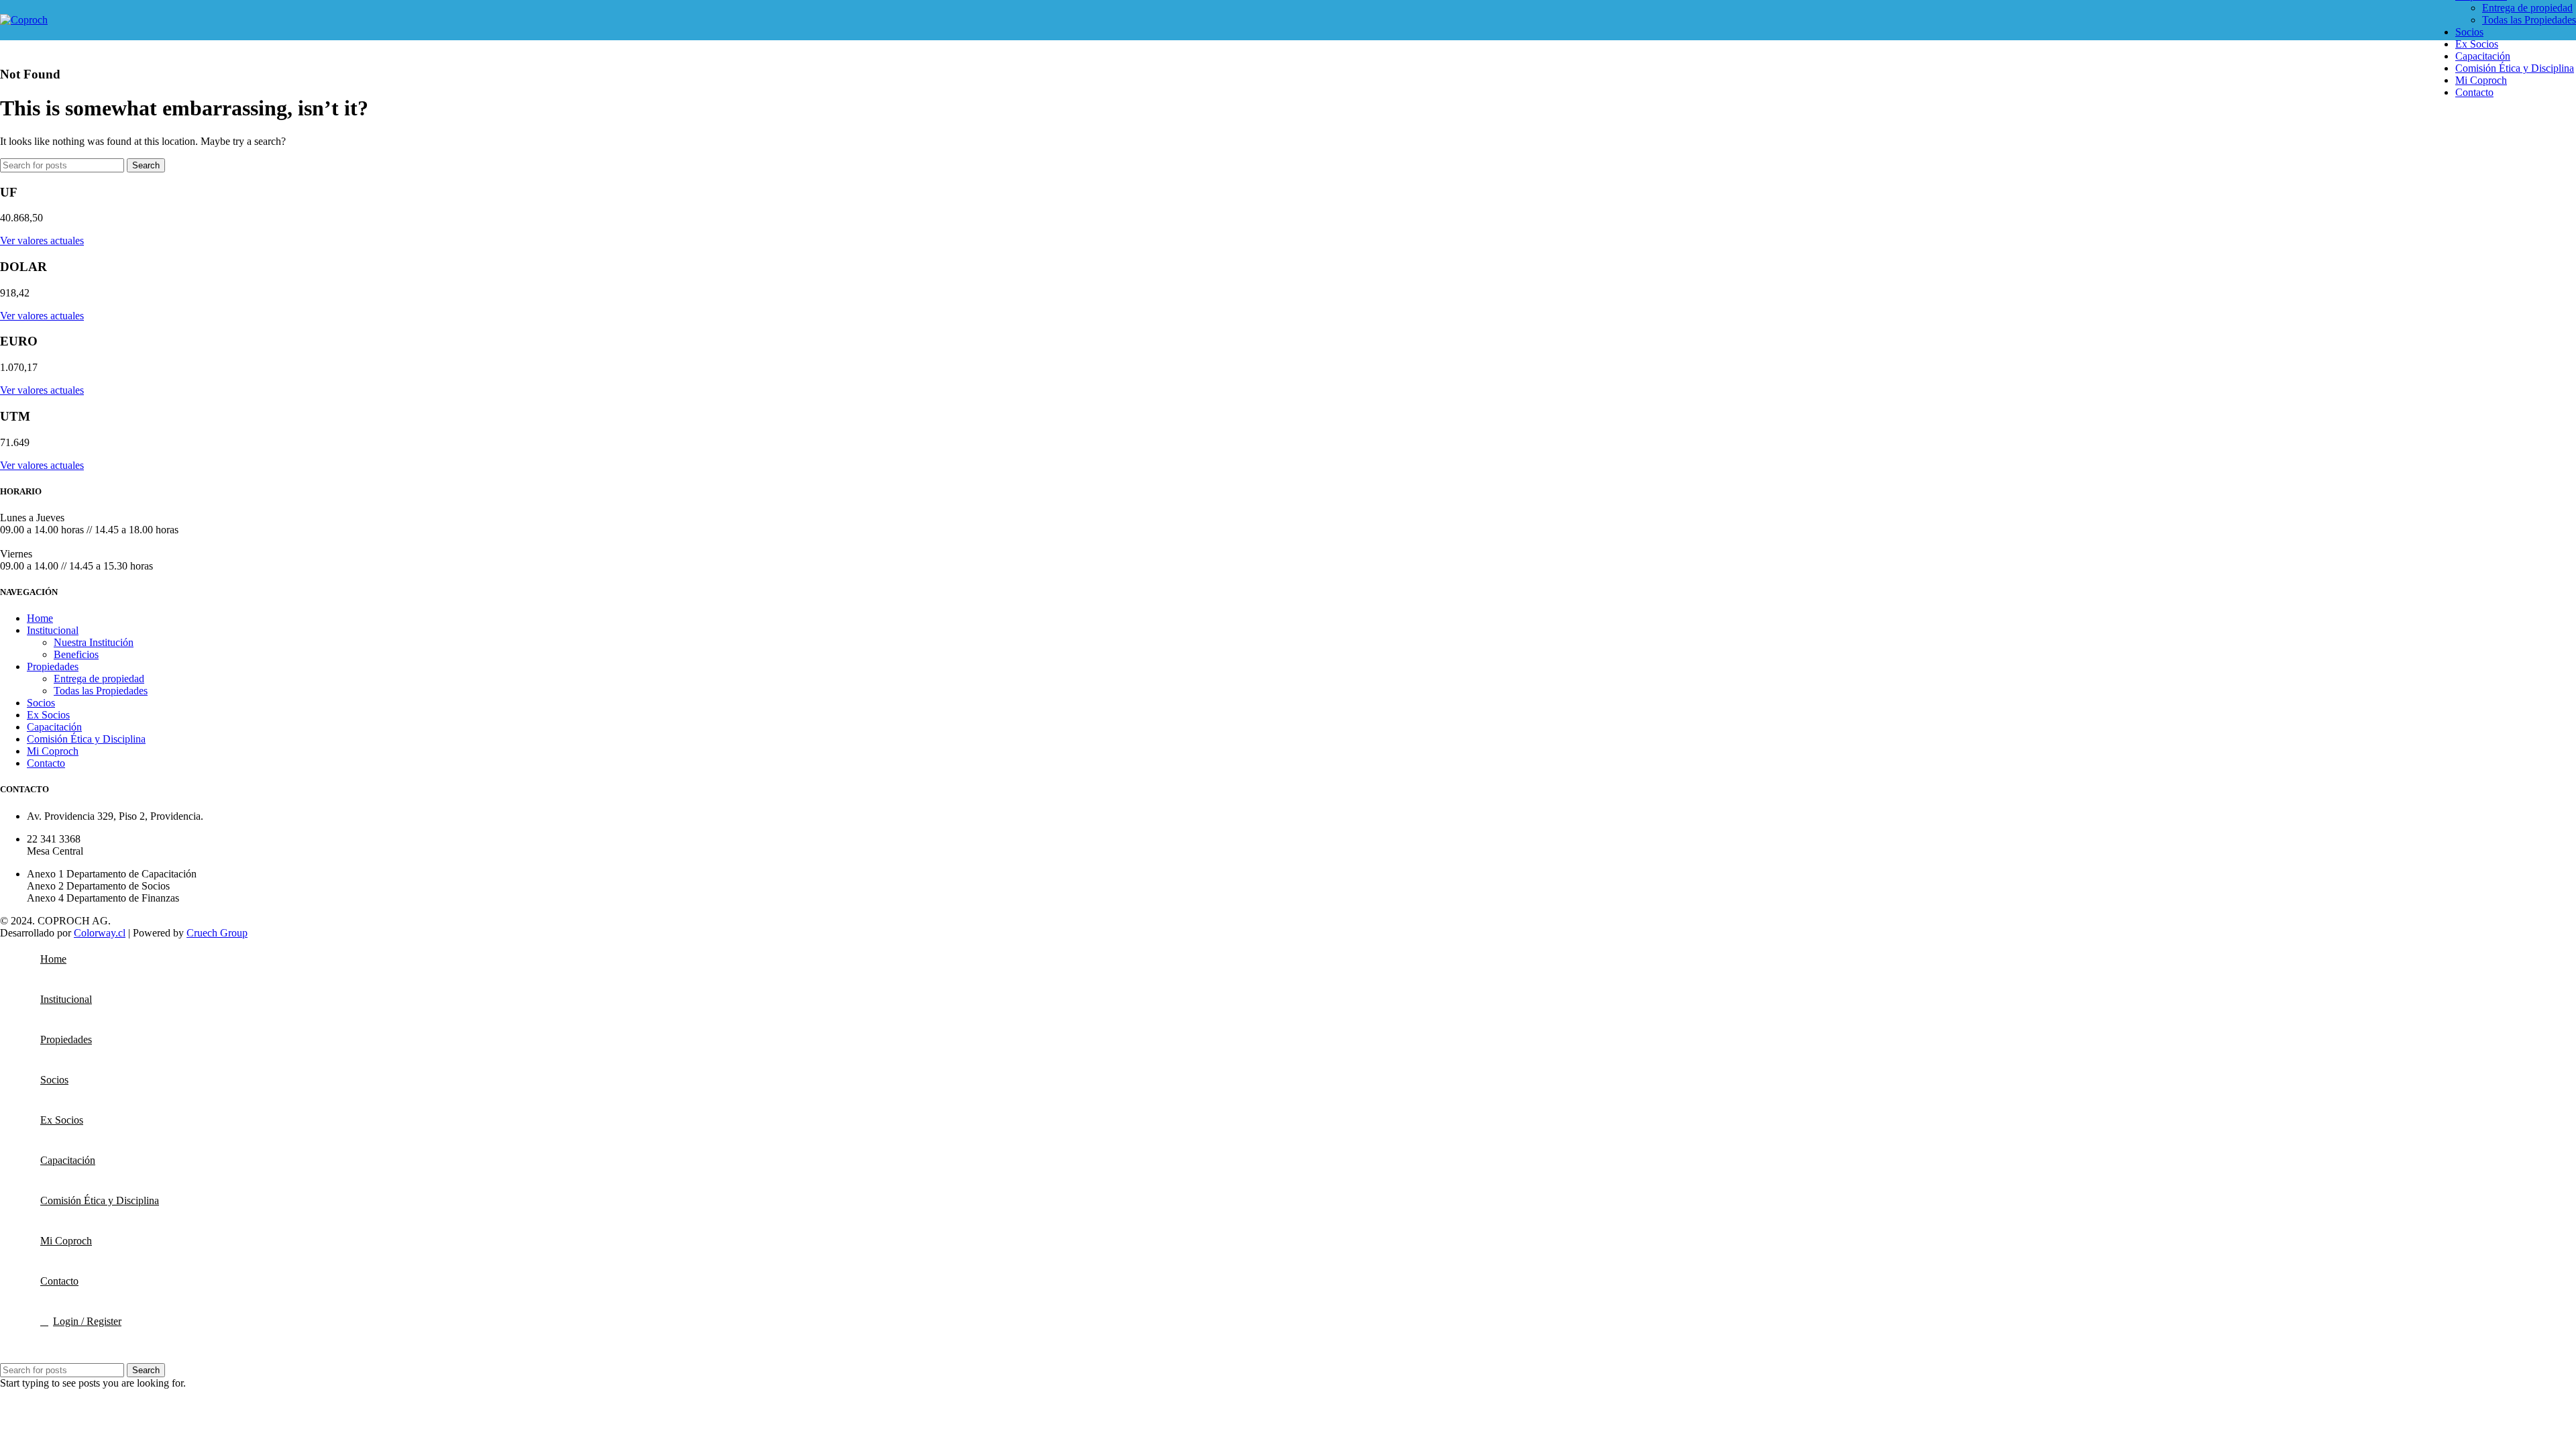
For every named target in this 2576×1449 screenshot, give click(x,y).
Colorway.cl (100, 933)
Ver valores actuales (42, 240)
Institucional (53, 630)
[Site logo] (24, 20)
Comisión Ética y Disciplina (86, 739)
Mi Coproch (53, 751)
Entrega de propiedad (2527, 8)
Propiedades (53, 666)
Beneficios (76, 654)
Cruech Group (217, 933)
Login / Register (87, 1321)
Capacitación (54, 727)
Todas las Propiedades (2529, 20)
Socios (41, 703)
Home (40, 618)
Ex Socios (48, 715)
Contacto (46, 763)
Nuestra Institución (94, 642)
